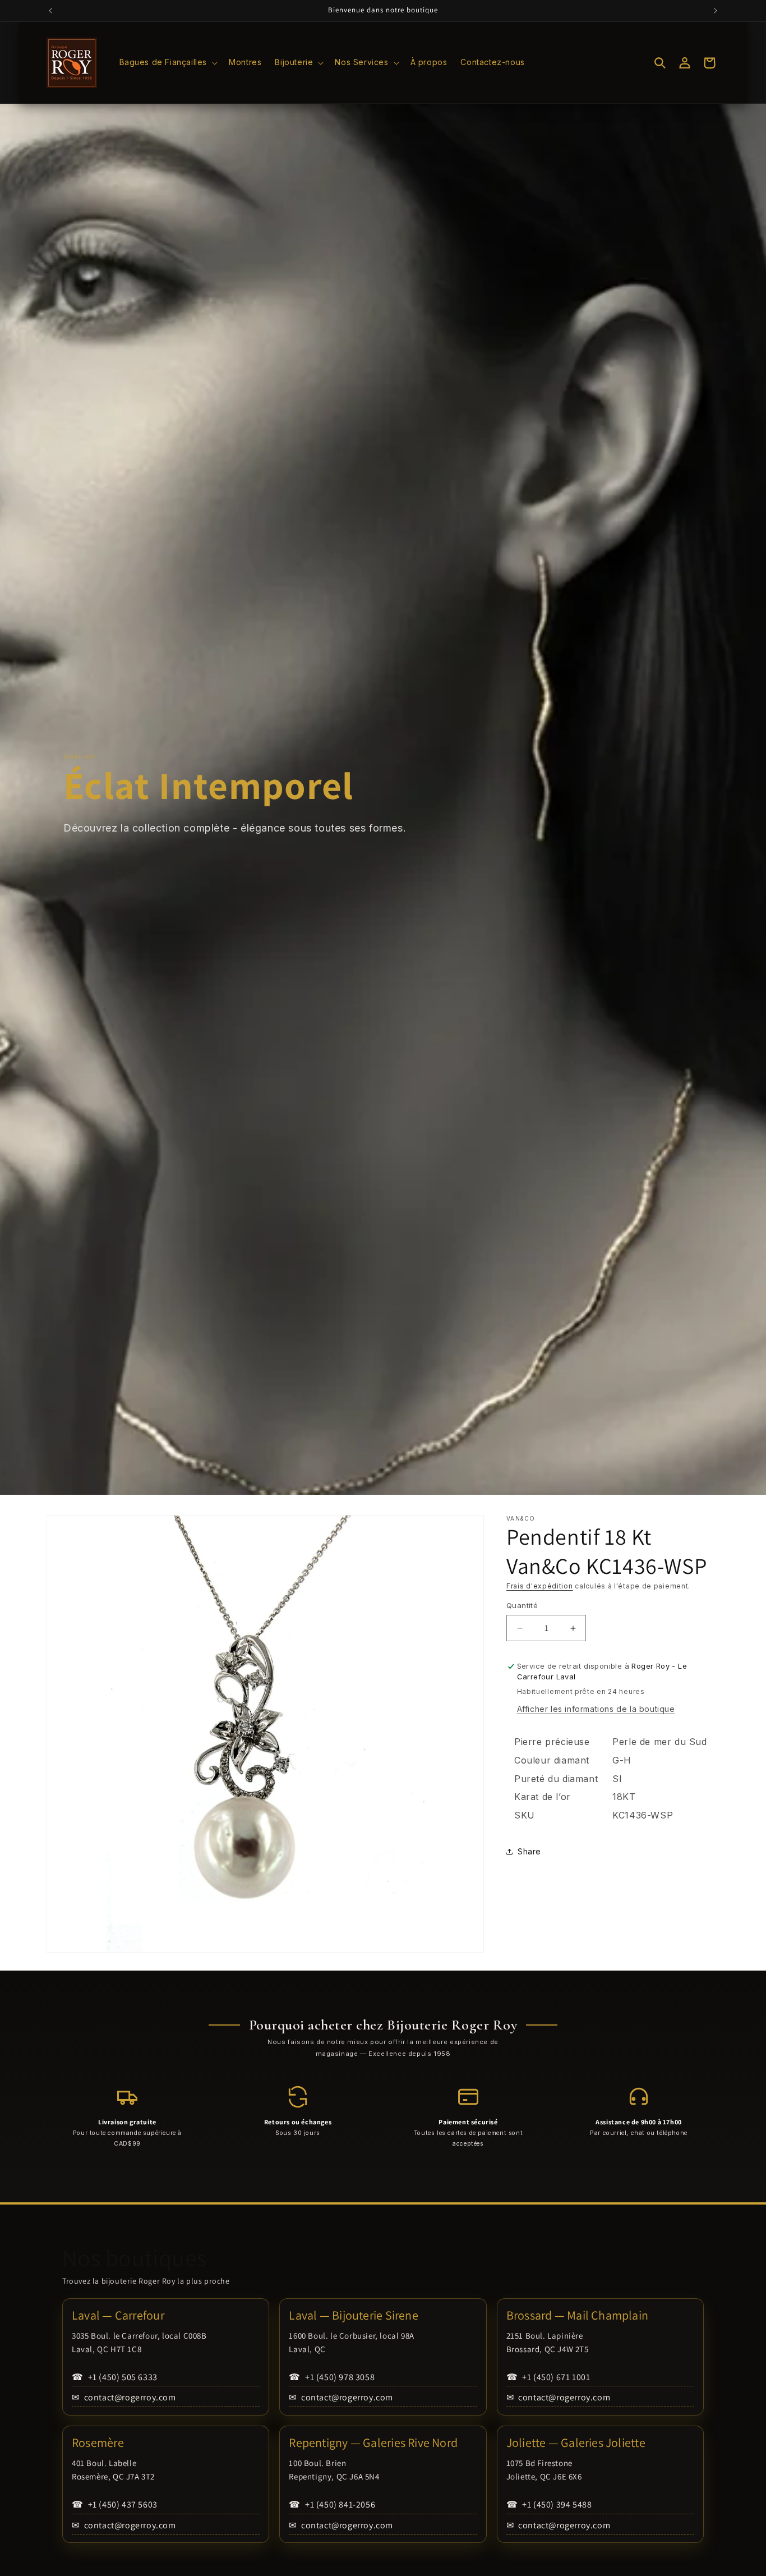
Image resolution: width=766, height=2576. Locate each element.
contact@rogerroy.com (124, 2397)
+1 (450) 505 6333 (115, 2377)
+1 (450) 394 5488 (549, 2504)
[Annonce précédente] (50, 11)
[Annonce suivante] (716, 11)
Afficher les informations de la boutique (596, 1709)
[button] (168, 62)
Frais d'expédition (540, 1586)
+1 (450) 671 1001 (548, 2377)
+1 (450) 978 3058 (332, 2377)
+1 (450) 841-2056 (332, 2504)
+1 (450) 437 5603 (115, 2504)
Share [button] (529, 1852)
